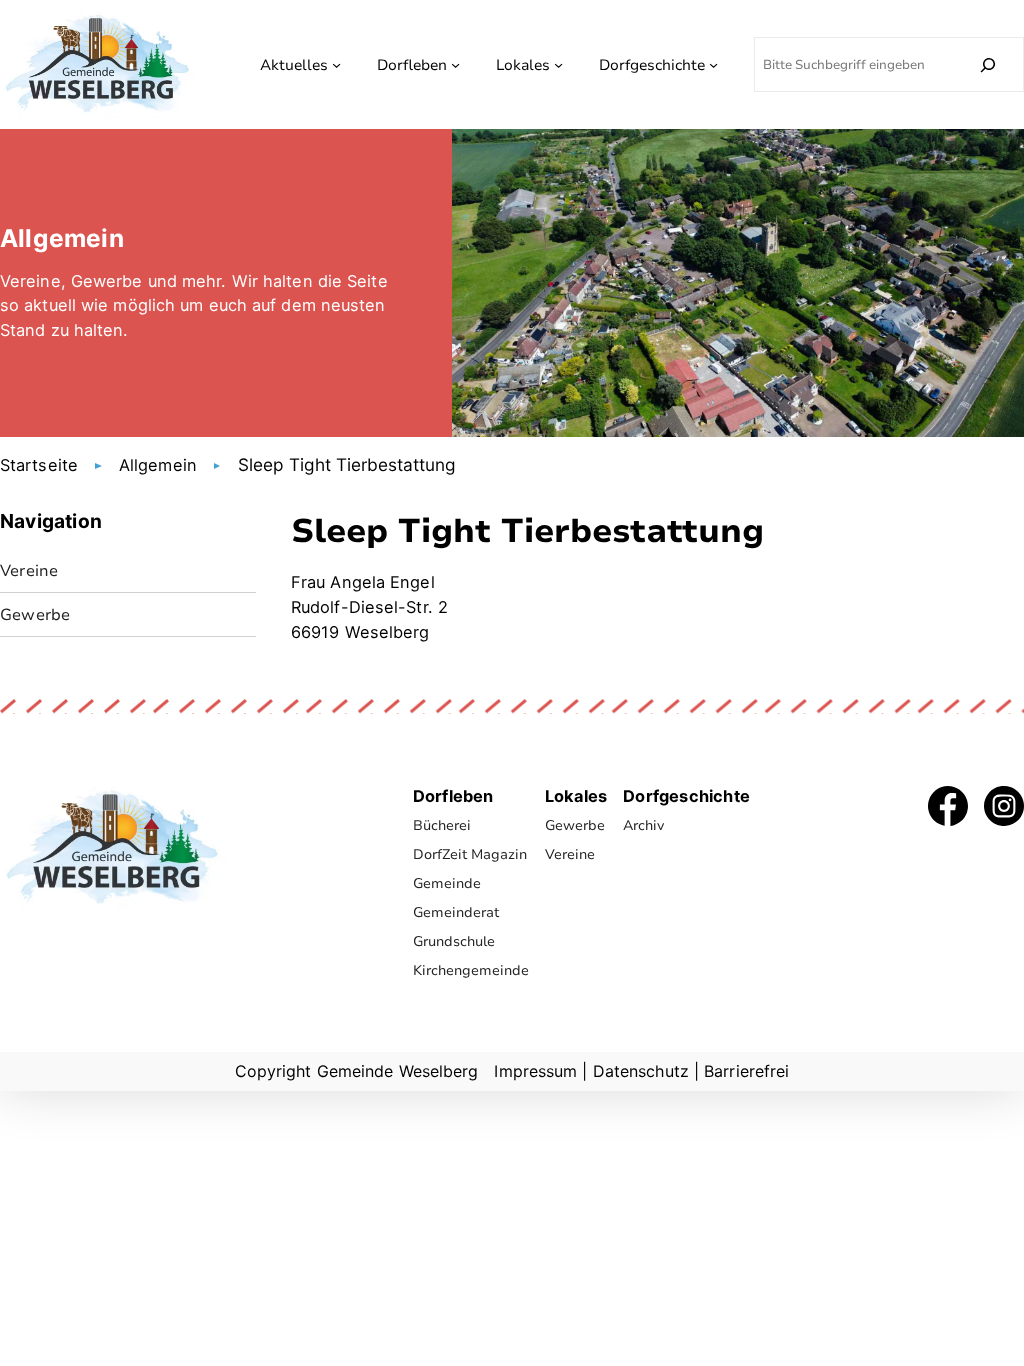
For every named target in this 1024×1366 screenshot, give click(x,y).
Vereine (29, 570)
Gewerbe (35, 614)
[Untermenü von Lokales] (558, 64)
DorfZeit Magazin (470, 854)
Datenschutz (641, 1071)
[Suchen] (988, 64)
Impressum (535, 1071)
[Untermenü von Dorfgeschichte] (713, 64)
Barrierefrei (746, 1071)
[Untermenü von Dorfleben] (455, 64)
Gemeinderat (456, 912)
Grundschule (454, 941)
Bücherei (442, 825)
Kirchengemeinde (471, 970)
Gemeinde (447, 883)
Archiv (643, 825)
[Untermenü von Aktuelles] (336, 64)
